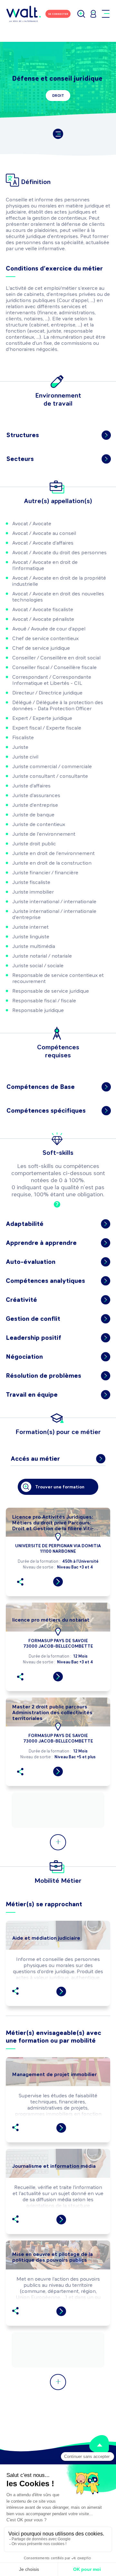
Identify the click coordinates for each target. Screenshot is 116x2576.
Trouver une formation (60, 1487)
